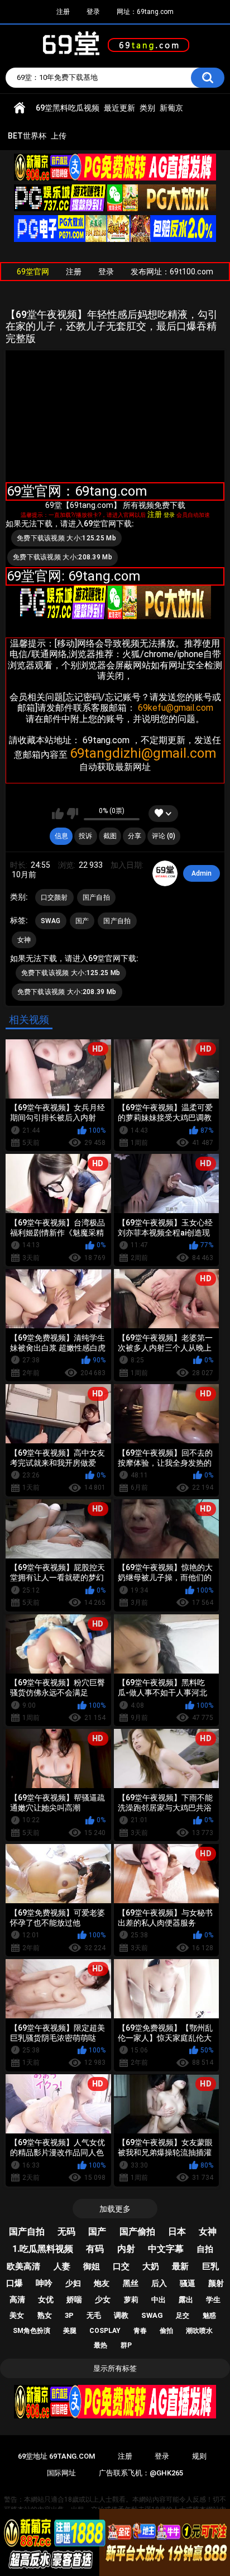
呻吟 (44, 2283)
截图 (110, 836)
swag (152, 2315)
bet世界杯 (27, 136)
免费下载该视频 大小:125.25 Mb (66, 538)
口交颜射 (54, 897)
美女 (17, 2315)
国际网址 (61, 2473)
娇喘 (74, 2299)
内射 (126, 2249)
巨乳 (210, 2266)
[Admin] (165, 873)
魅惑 (209, 2316)
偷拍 (166, 2331)
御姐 (92, 2266)
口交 (121, 2266)
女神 (24, 940)
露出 (186, 2300)
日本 (177, 2232)
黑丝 (131, 2283)
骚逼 (188, 2283)
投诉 (85, 836)
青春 (140, 2331)
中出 (159, 2300)
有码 (95, 2249)
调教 (121, 2315)
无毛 (94, 2315)
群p (126, 2345)
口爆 (15, 2283)
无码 (66, 2232)
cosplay (105, 2331)
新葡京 (171, 108)
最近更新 (119, 108)
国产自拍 (96, 897)
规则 (199, 2456)
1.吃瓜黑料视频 (43, 2249)
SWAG (51, 921)
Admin (202, 873)
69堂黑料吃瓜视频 (68, 108)
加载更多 (115, 2209)
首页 (20, 108)
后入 (159, 2283)
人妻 (62, 2266)
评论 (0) (164, 836)
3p (69, 2315)
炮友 (102, 2283)
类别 (147, 108)
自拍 (205, 2249)
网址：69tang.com (145, 12)
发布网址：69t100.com (172, 272)
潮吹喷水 (199, 2331)
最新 (180, 2266)
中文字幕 (166, 2249)
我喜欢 (58, 814)
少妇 (73, 2283)
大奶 (151, 2266)
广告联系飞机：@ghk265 (141, 2473)
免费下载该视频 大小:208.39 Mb (63, 557)
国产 (82, 921)
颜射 (216, 2283)
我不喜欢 (72, 814)
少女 (103, 2299)
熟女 (45, 2315)
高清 (17, 2299)
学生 (213, 2300)
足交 (183, 2316)
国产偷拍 (137, 2232)
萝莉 (131, 2300)
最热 (100, 2345)
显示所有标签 (115, 2368)
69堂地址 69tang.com (56, 2456)
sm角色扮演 (32, 2331)
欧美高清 (23, 2266)
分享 (135, 836)
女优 (46, 2299)
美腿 (70, 2331)
